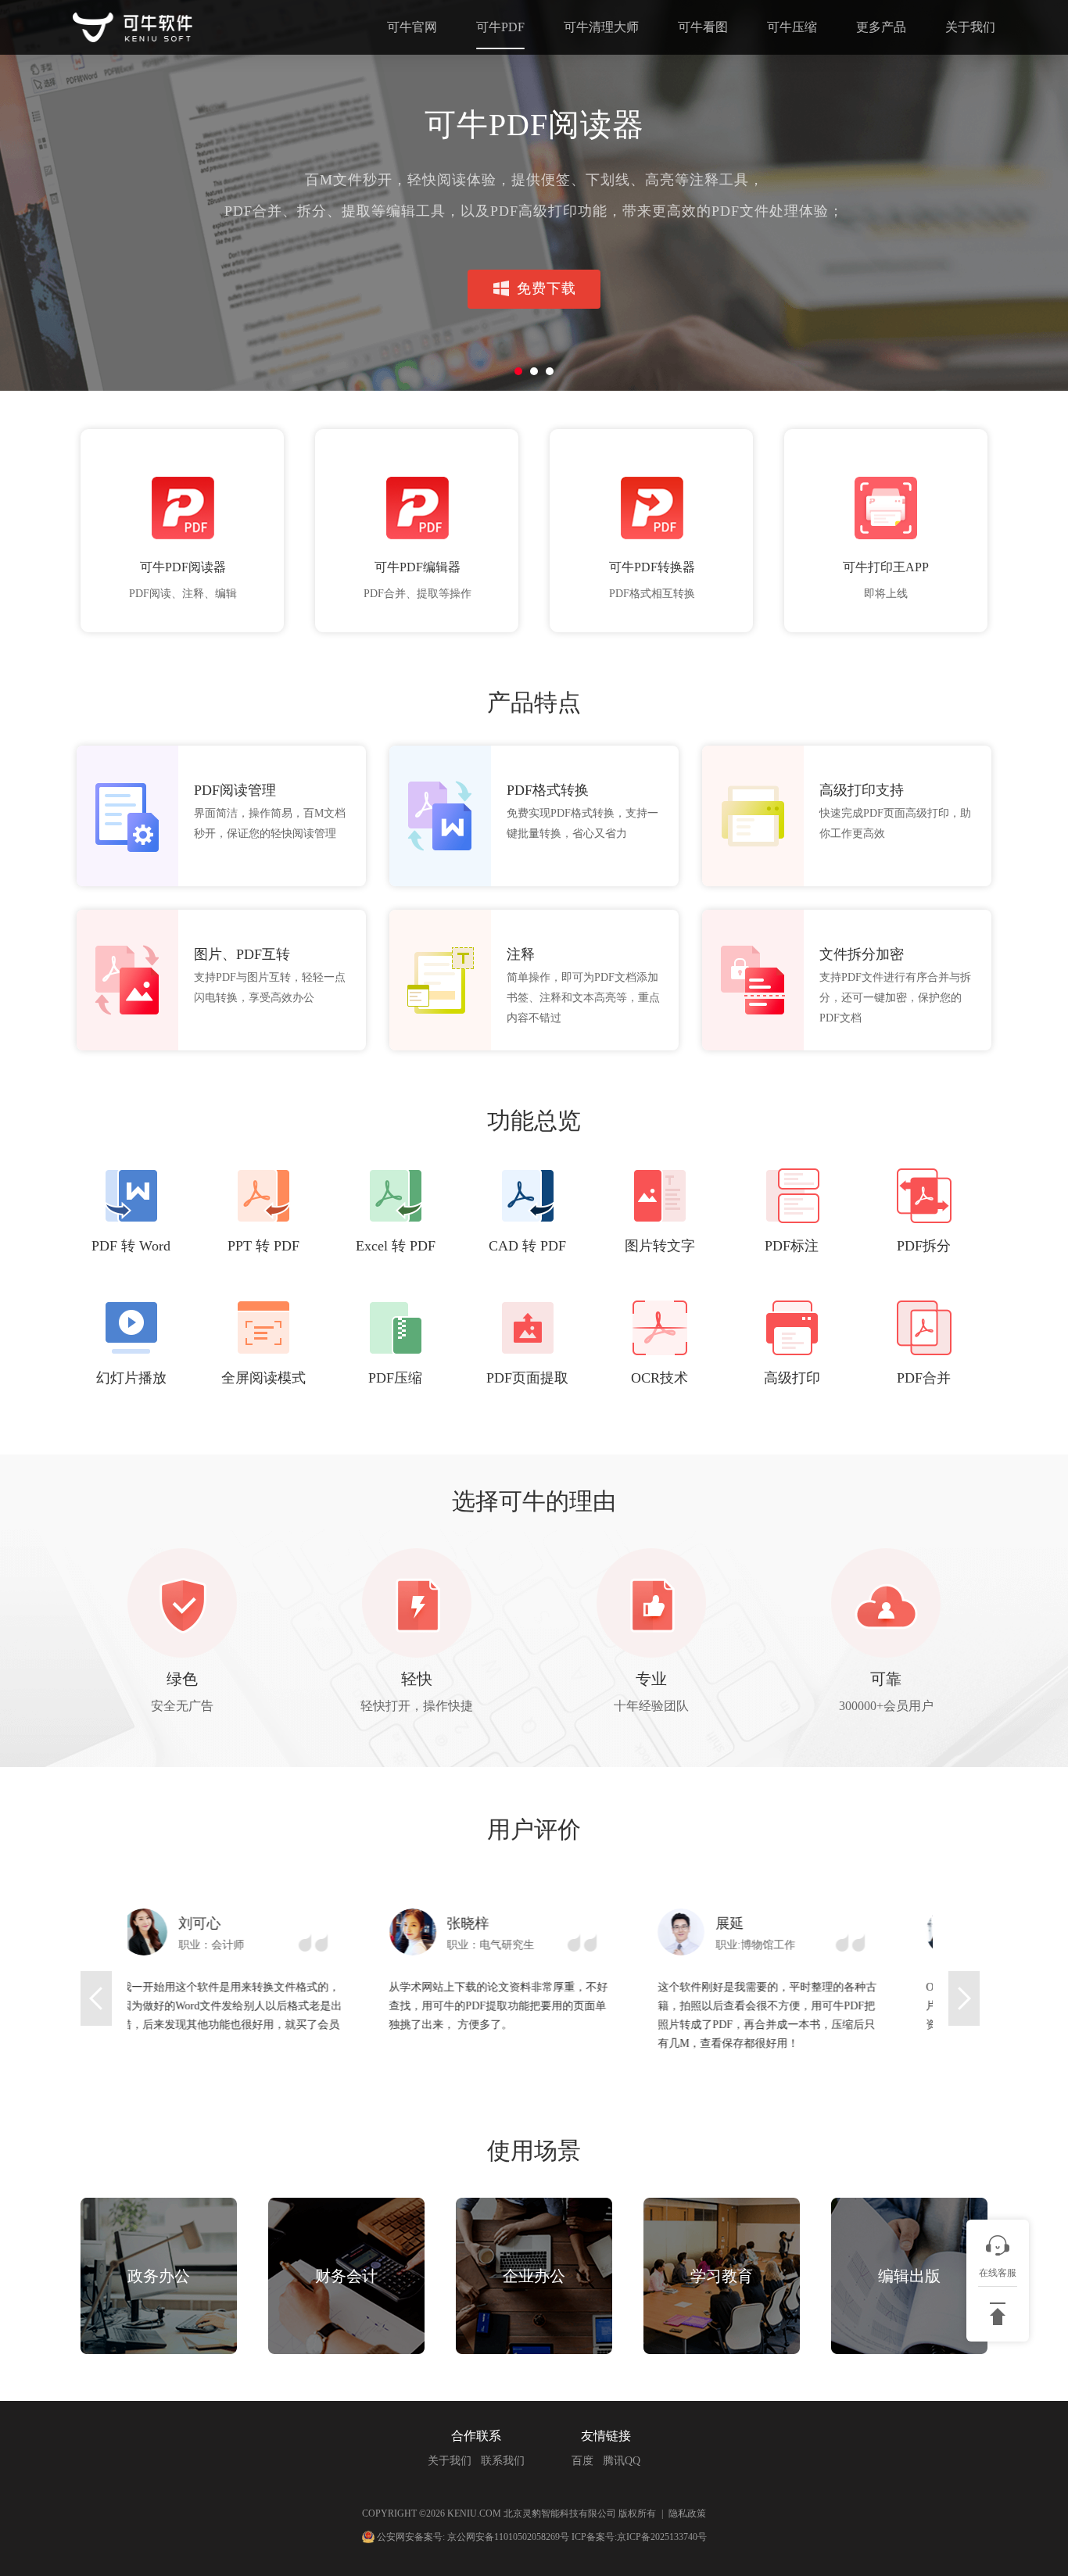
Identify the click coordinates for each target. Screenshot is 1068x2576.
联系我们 (503, 2461)
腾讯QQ (622, 2461)
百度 (582, 2461)
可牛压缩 (792, 27)
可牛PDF (500, 27)
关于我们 (970, 27)
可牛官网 (412, 27)
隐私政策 (687, 2513)
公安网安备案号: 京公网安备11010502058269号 (473, 2537)
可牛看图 (703, 27)
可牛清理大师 (601, 27)
